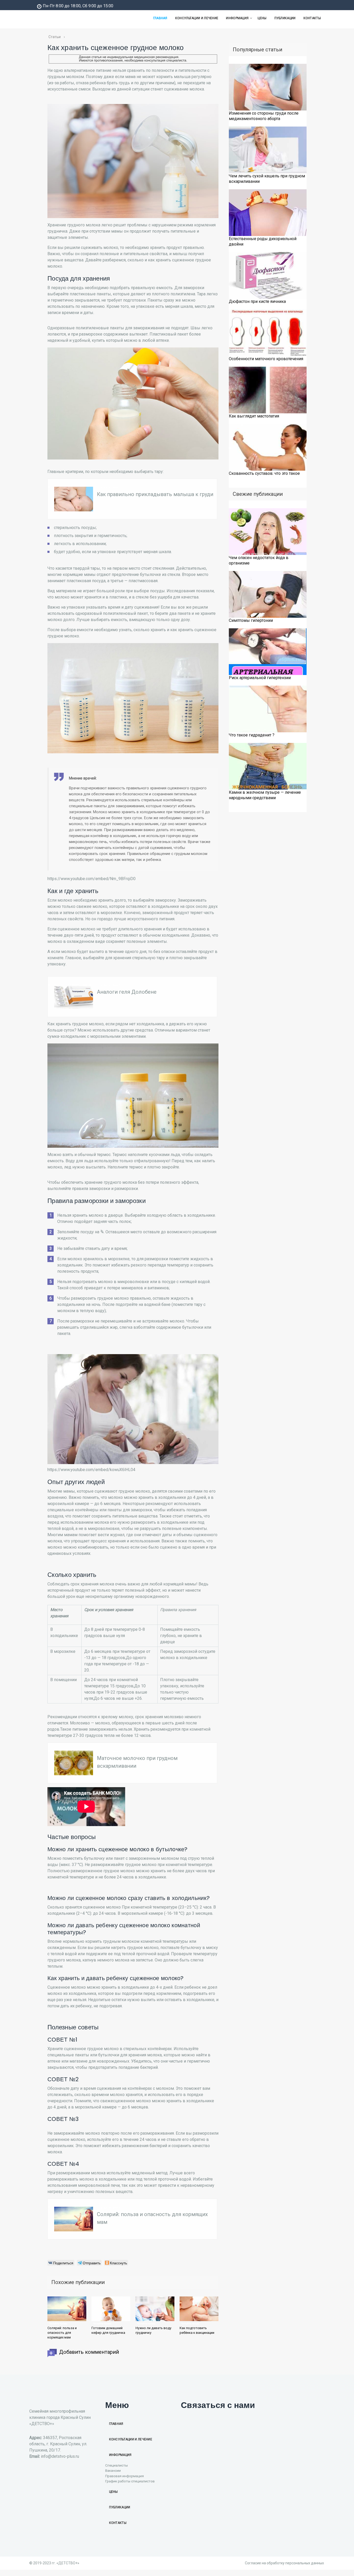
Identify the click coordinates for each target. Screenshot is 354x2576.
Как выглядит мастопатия (254, 416)
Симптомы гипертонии (251, 620)
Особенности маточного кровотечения (266, 359)
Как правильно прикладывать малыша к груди (155, 494)
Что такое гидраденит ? (252, 735)
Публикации (285, 18)
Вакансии (113, 2470)
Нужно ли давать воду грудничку (153, 2330)
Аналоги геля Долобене (127, 992)
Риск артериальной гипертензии (260, 678)
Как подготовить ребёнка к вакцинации (197, 2330)
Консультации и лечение (197, 18)
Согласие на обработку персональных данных (284, 2563)
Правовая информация (125, 2476)
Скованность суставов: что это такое (264, 473)
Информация (237, 18)
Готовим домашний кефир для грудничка (108, 2330)
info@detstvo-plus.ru (60, 2456)
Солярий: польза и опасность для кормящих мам (62, 2333)
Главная (160, 18)
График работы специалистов (130, 2481)
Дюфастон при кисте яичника (257, 301)
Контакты (312, 18)
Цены (262, 18)
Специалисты (116, 2465)
